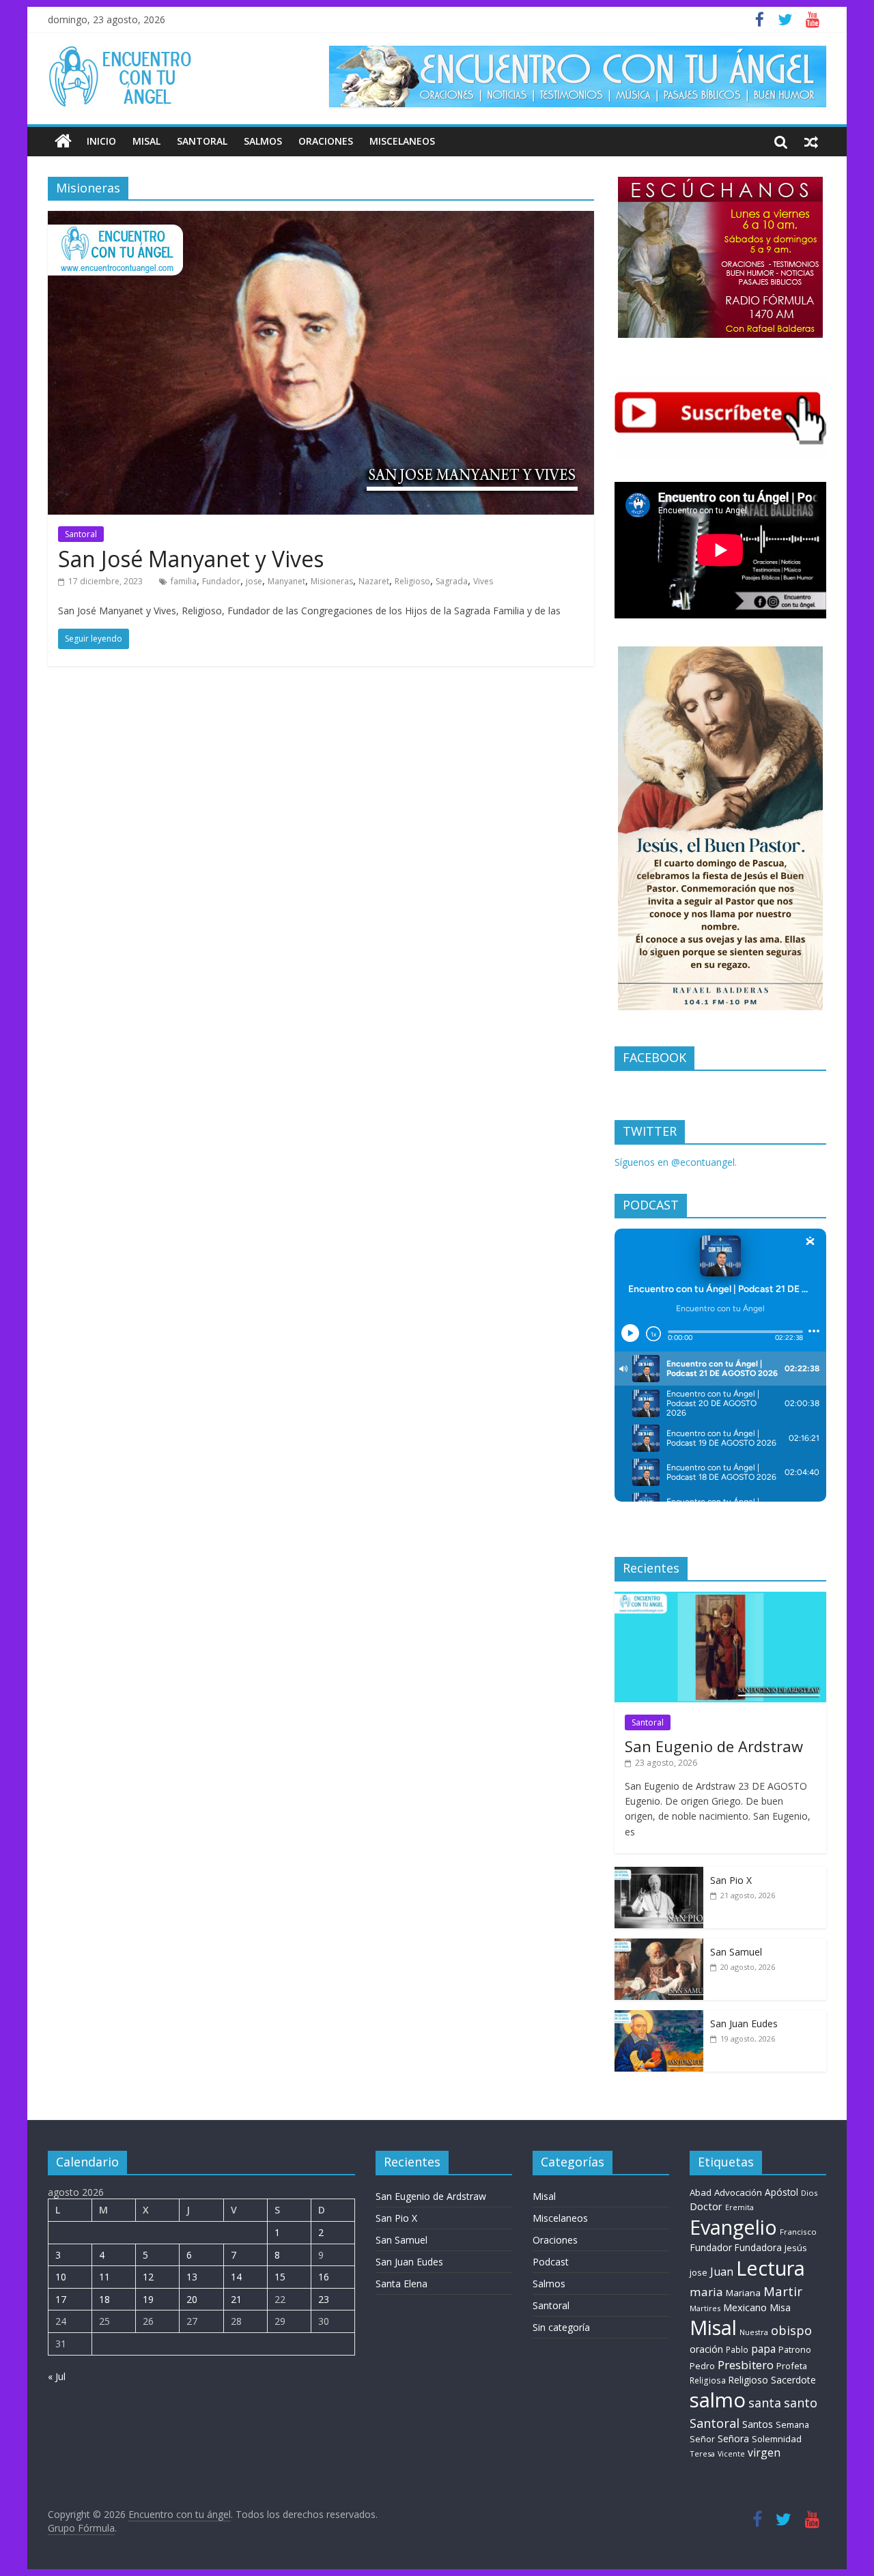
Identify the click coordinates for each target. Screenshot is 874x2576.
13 (192, 2277)
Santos (758, 2424)
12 (148, 2277)
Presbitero (746, 2365)
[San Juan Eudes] (659, 2017)
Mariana (743, 2293)
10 (61, 2277)
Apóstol (781, 2192)
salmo (718, 2400)
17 (61, 2299)
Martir (783, 2291)
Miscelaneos (402, 141)
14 (236, 2277)
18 (104, 2299)
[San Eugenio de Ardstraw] (720, 1599)
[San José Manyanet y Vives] (321, 219)
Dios (809, 2193)
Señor (702, 2439)
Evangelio (733, 2227)
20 (192, 2299)
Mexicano (745, 2307)
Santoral (202, 141)
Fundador (221, 581)
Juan (722, 2272)
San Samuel (736, 1952)
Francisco (798, 2232)
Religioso (412, 581)
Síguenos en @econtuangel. (676, 1162)
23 (324, 2299)
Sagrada (452, 581)
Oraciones (326, 141)
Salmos (263, 141)
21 (236, 2299)
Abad (701, 2192)
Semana (792, 2424)
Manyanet (286, 581)
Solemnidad (777, 2439)
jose (254, 581)
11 (104, 2277)
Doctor (706, 2206)
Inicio (101, 141)
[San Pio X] (659, 1874)
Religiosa (708, 2380)
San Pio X (731, 1880)
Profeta (792, 2366)
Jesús (796, 2248)
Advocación (738, 2192)
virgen (764, 2452)
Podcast (551, 2262)
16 (324, 2277)
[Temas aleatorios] (811, 141)
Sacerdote (793, 2380)
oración (706, 2349)
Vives (483, 581)
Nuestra (754, 2332)
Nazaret (374, 581)
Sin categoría (561, 2327)
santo (801, 2403)
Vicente (731, 2454)
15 (280, 2277)
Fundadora (758, 2248)
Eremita (739, 2207)
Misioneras (332, 581)
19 (148, 2299)
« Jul (57, 2376)
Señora (733, 2438)
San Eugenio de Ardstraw (714, 1746)
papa (763, 2349)
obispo (791, 2330)
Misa (780, 2307)
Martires (705, 2308)
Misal (146, 141)
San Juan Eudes (744, 2023)
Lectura (771, 2268)
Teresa (702, 2453)
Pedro (702, 2366)
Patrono (795, 2349)
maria (706, 2292)
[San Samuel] (659, 1946)
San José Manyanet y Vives (191, 559)
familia (184, 581)
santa (765, 2403)
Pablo (737, 2350)
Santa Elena (401, 2284)
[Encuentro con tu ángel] (63, 141)
